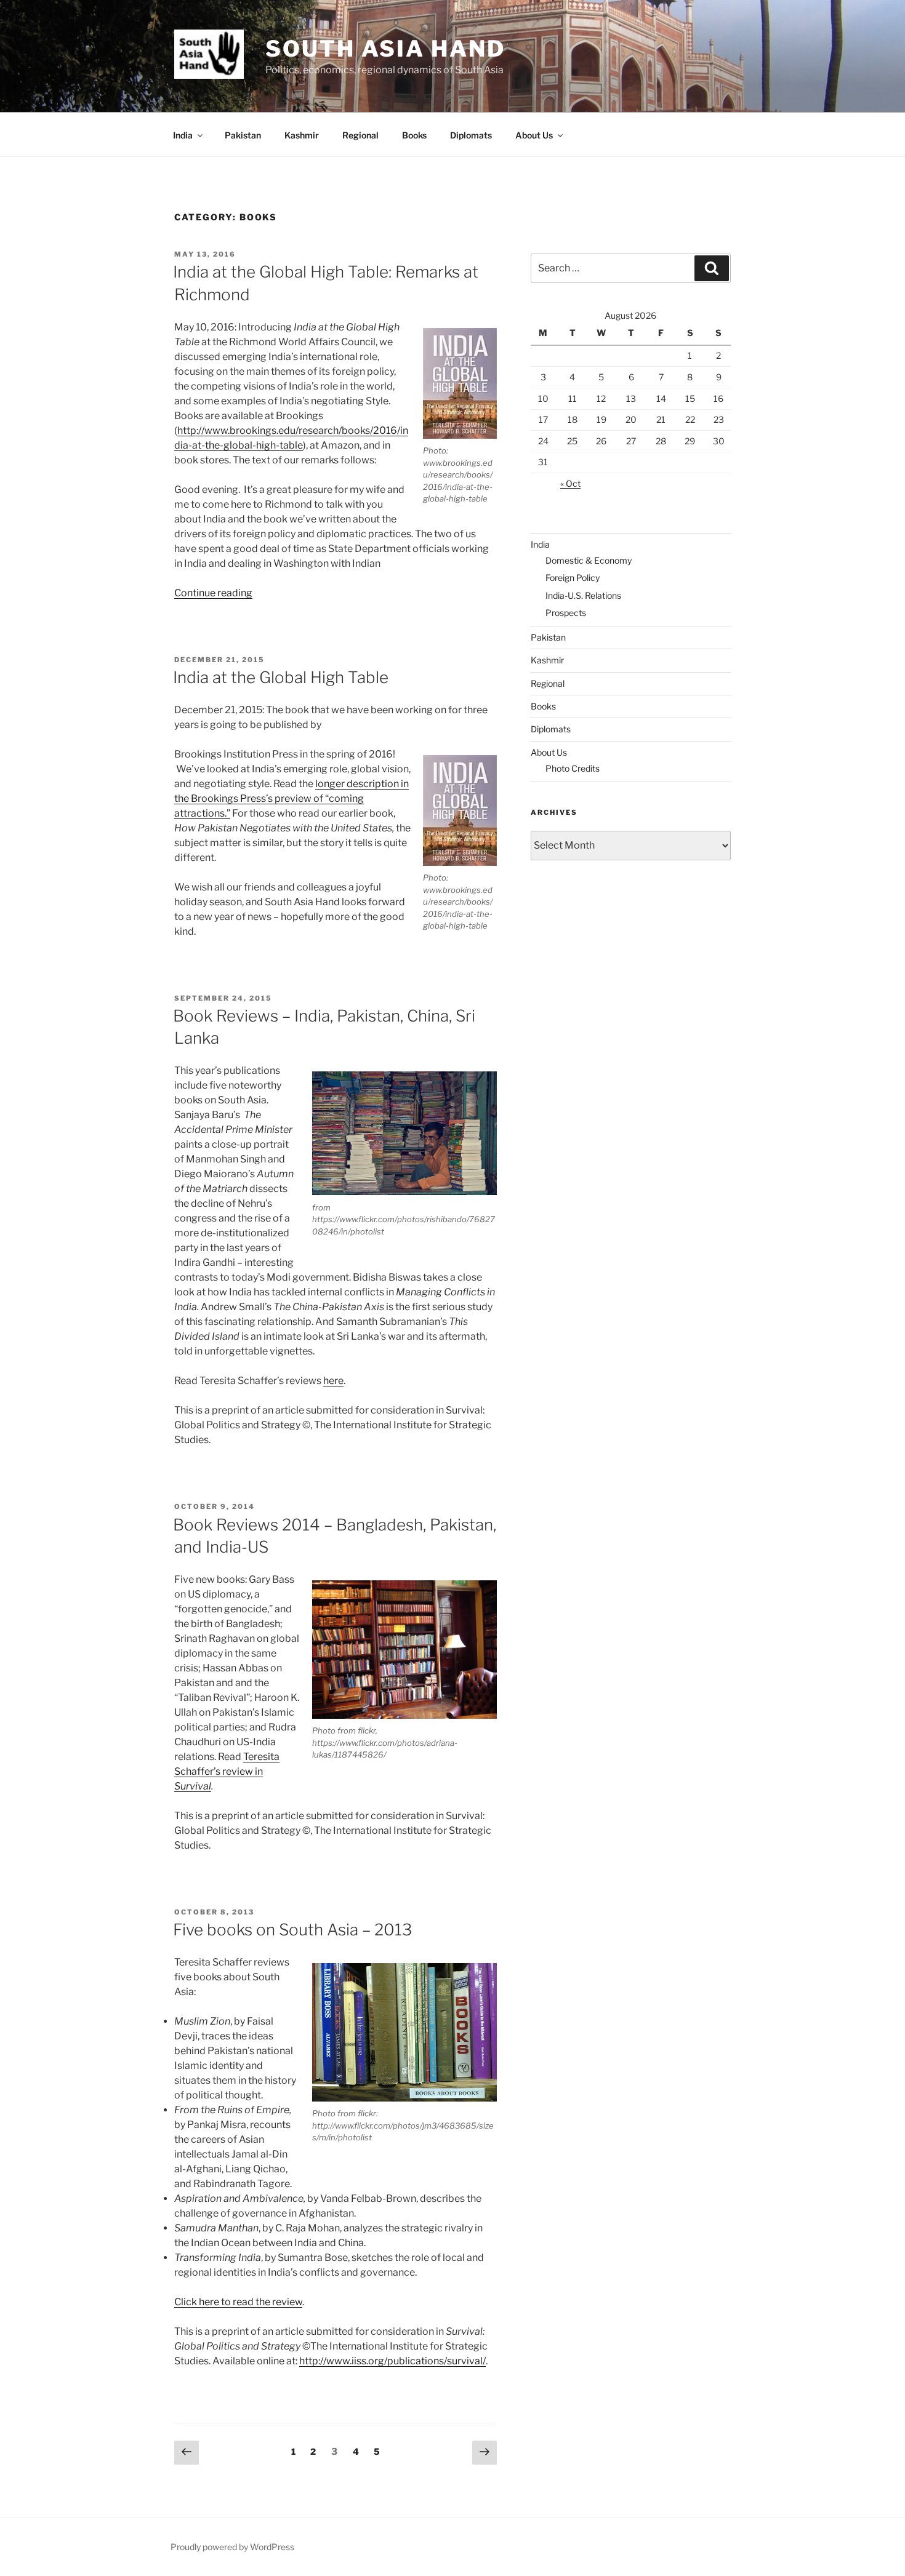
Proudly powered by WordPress (232, 2547)
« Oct (570, 483)
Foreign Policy (573, 578)
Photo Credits (573, 768)
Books (414, 135)
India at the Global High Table (281, 677)
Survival (193, 1786)
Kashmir (302, 135)
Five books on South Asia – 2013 (292, 1930)
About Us (534, 135)
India (183, 135)
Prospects (566, 613)
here (333, 1381)
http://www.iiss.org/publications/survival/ (392, 2361)
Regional (360, 135)
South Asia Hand (385, 49)
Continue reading (213, 593)
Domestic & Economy (589, 560)
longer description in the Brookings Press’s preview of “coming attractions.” (292, 798)
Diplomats (471, 135)
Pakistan (243, 135)
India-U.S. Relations (583, 595)
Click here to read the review (238, 2302)
